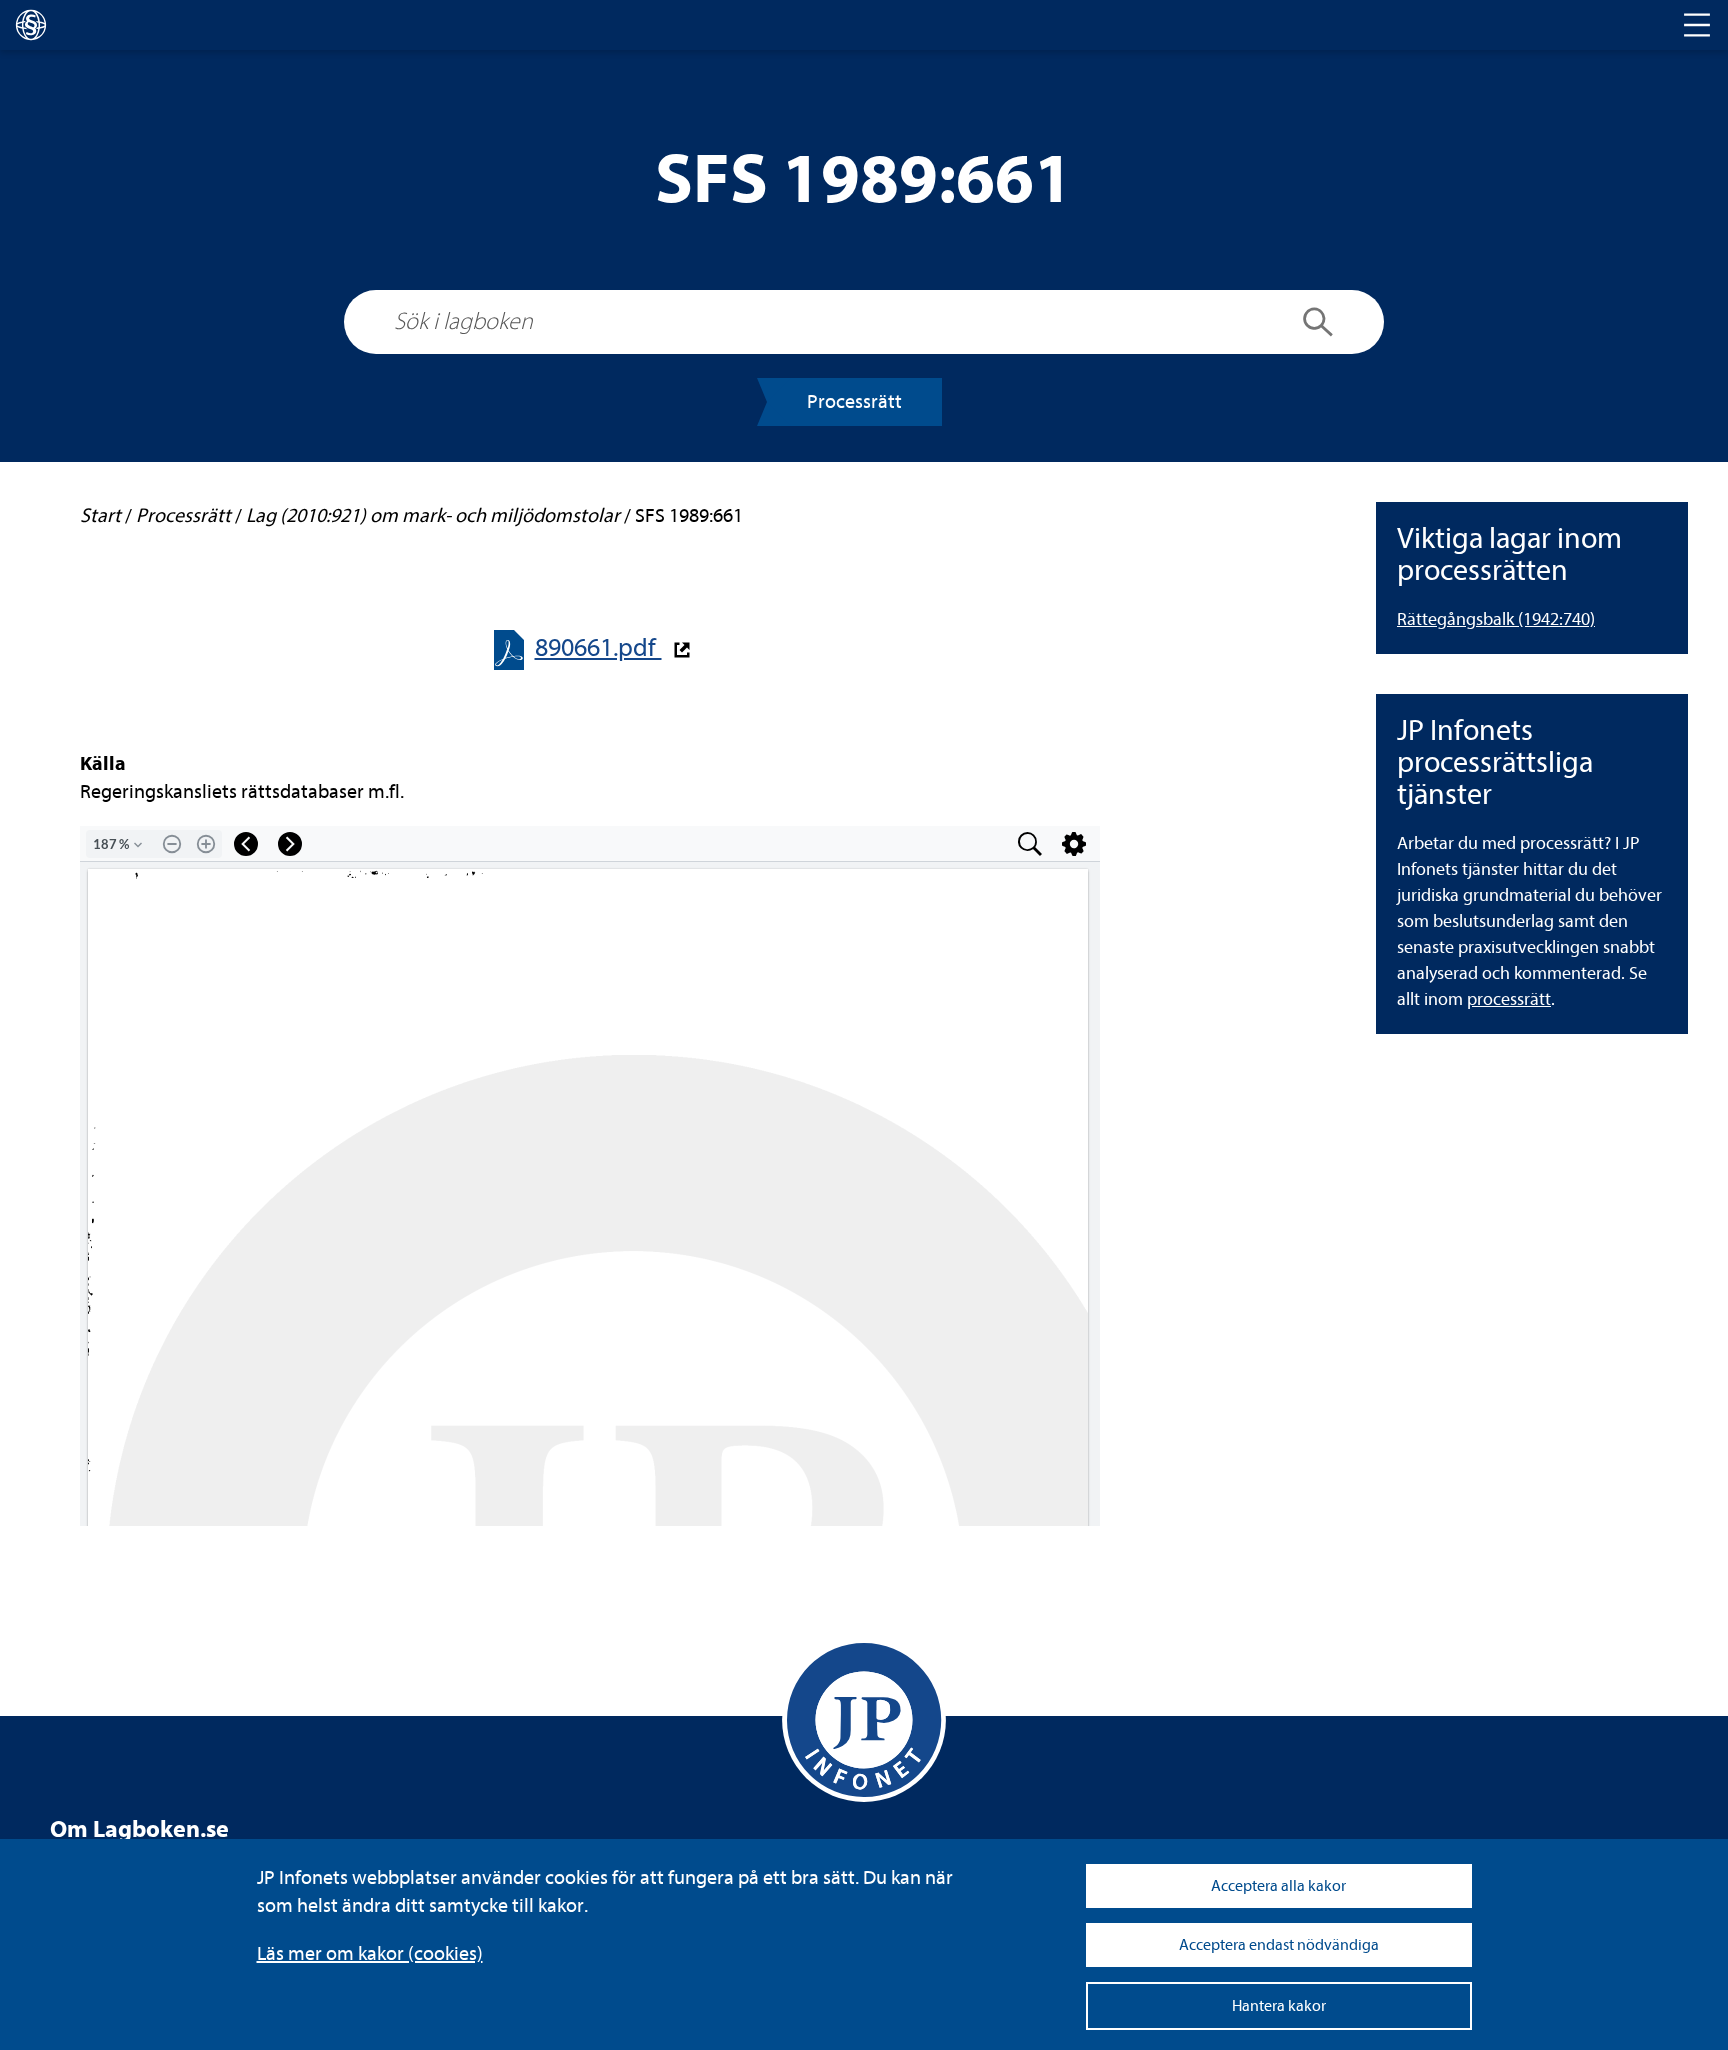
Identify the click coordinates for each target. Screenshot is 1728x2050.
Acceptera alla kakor (1278, 1886)
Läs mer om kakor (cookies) (370, 1953)
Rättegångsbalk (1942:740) (1496, 619)
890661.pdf (598, 647)
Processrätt (854, 401)
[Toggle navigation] (1697, 25)
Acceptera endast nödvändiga (1279, 1945)
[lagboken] (31, 25)
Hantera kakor (1279, 2006)
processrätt (1509, 999)
